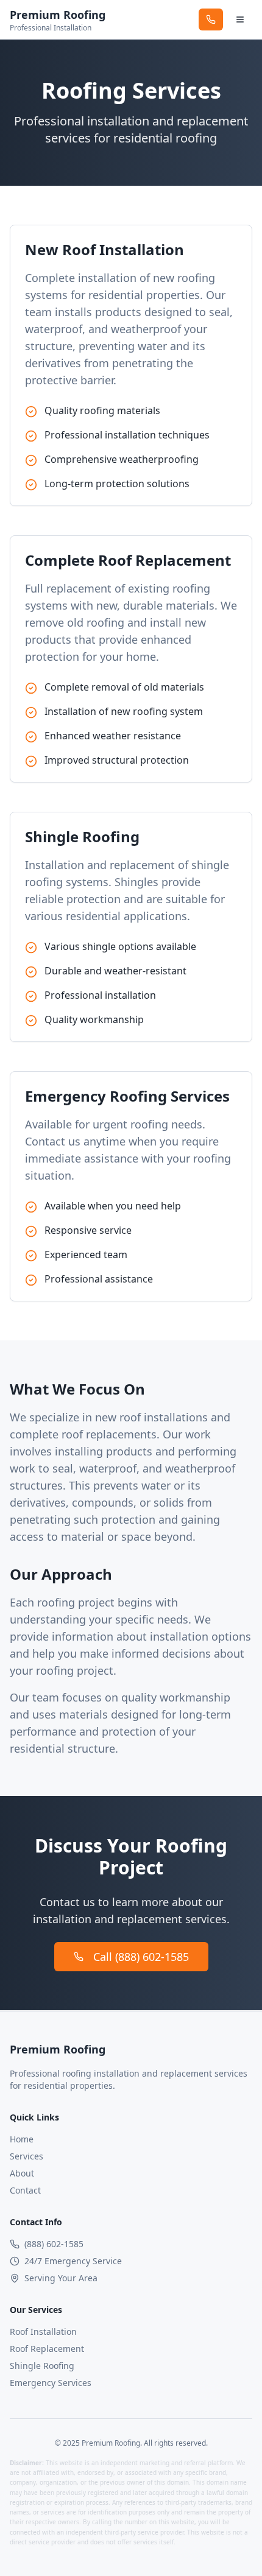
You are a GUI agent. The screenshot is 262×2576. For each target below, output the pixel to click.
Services (27, 2156)
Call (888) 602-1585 (141, 1957)
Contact (25, 2190)
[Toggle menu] (240, 19)
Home (22, 2139)
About (22, 2173)
